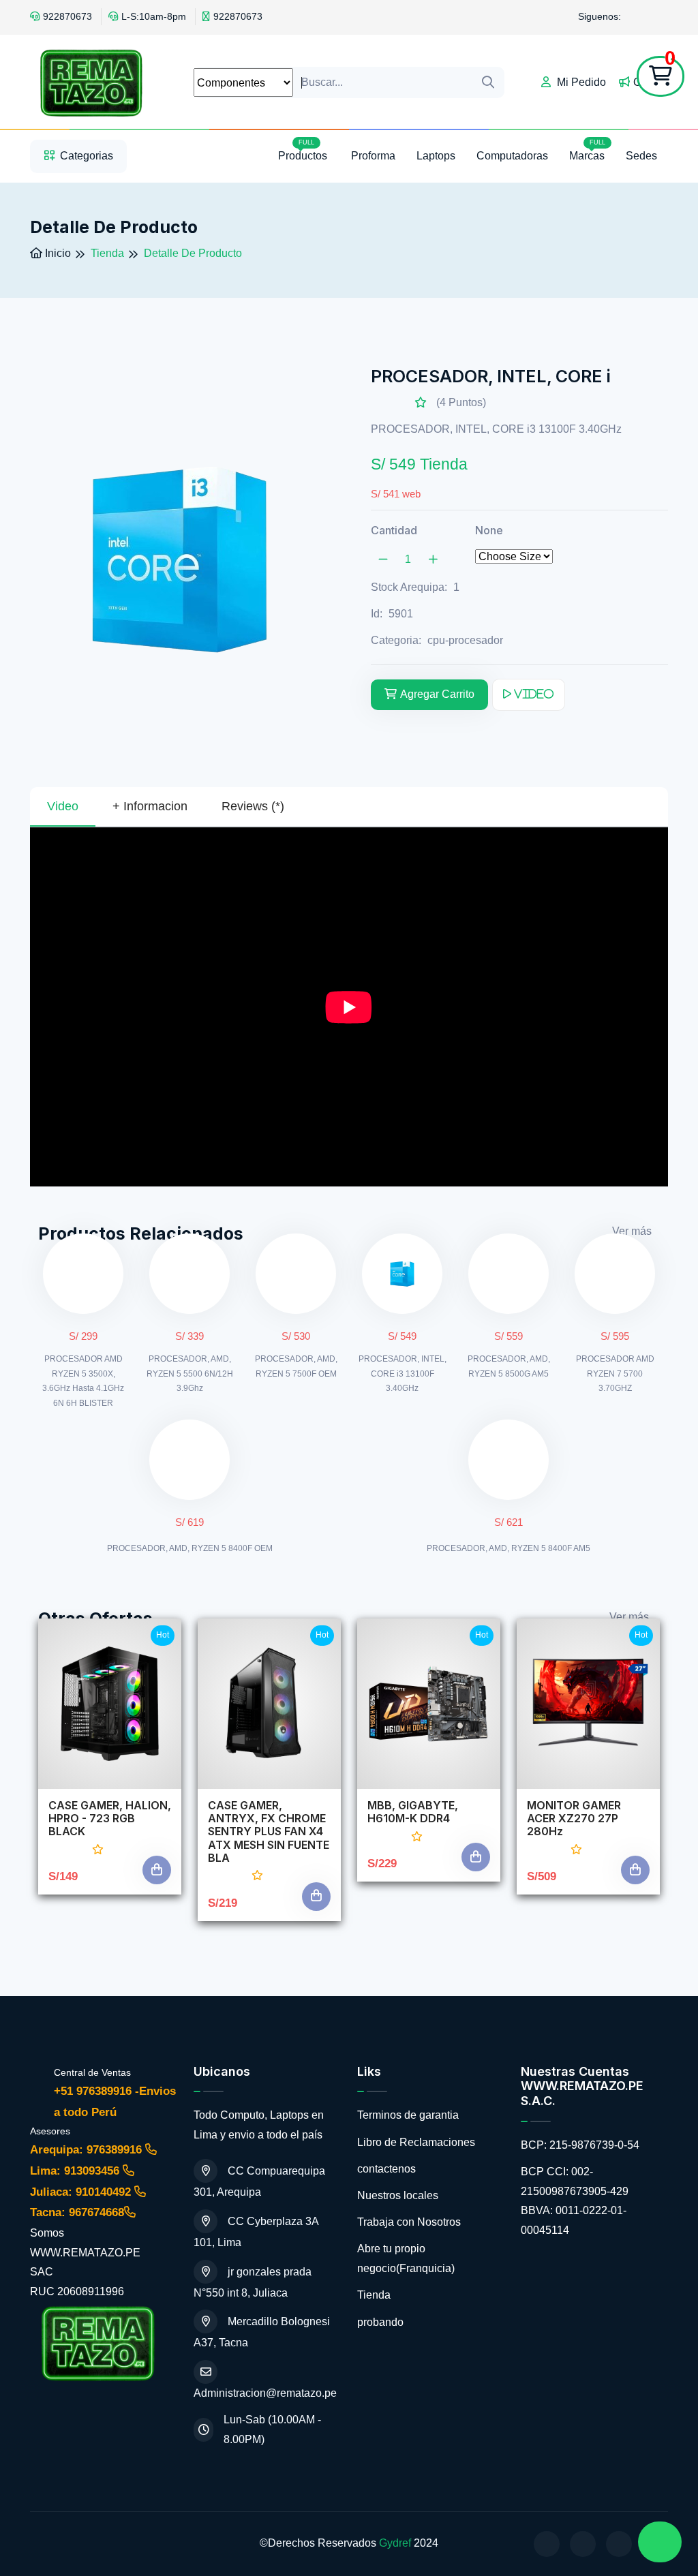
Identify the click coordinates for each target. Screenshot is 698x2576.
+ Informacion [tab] (150, 806)
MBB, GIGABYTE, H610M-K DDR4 (413, 1812)
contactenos (386, 2169)
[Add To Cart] (157, 1870)
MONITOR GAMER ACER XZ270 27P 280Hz (574, 1819)
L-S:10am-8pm (154, 16)
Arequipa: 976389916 (88, 2150)
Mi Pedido (580, 82)
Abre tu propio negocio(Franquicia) (406, 2258)
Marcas (587, 150)
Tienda (374, 2295)
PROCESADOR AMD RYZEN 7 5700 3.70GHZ (615, 1374)
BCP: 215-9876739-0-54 (580, 2145)
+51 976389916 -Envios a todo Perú (115, 2102)
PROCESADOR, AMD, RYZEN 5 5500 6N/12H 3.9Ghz (190, 1374)
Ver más (632, 1231)
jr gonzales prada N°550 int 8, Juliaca (253, 2282)
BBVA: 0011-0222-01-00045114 (574, 2220)
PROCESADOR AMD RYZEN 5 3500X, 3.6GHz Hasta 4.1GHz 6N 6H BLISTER (83, 1381)
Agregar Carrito (437, 694)
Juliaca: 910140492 (82, 2192)
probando (380, 2322)
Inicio (57, 253)
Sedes (641, 156)
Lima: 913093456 (76, 2171)
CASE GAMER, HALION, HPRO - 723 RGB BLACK (110, 1819)
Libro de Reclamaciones (416, 2142)
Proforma (373, 156)
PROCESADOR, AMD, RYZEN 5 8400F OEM (190, 1548)
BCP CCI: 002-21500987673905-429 (575, 2181)
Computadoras (512, 156)
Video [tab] (63, 806)
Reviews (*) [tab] (253, 806)
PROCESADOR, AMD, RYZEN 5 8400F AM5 (509, 1548)
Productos (304, 150)
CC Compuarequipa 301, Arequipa (259, 2181)
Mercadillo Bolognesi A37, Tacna (262, 2332)
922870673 (67, 16)
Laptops (436, 156)
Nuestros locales (398, 2195)
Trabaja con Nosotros (409, 2222)
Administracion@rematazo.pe (265, 2393)
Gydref (395, 2543)
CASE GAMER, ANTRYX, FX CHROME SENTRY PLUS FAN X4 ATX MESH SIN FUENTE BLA (269, 1832)
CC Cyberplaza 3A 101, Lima (256, 2232)
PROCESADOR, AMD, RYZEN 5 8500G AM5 (509, 1366)
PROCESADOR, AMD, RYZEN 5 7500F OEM (296, 1366)
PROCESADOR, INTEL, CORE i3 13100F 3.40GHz (403, 1374)
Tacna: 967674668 (77, 2212)
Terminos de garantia (408, 2115)
